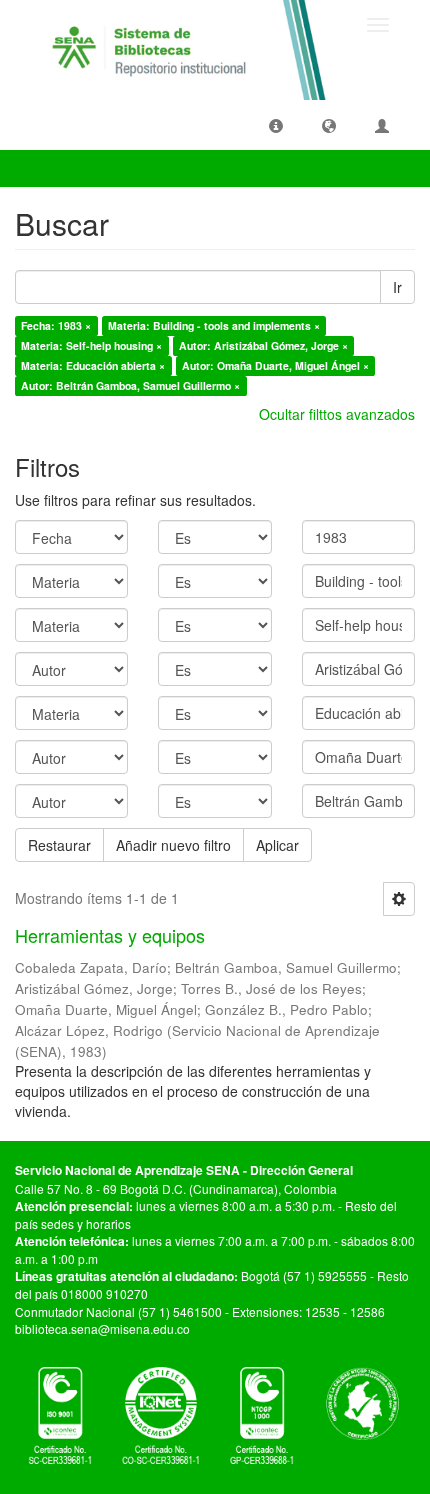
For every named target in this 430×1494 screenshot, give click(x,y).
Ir (397, 287)
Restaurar (59, 845)
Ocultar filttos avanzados (337, 414)
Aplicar (277, 845)
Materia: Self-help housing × (91, 345)
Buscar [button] (54, 168)
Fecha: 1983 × (56, 325)
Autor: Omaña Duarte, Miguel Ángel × (275, 365)
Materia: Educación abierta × (93, 365)
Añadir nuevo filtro (173, 845)
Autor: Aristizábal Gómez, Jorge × (263, 345)
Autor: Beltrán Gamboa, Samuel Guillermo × (130, 385)
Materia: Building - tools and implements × (214, 325)
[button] (276, 125)
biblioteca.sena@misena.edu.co (102, 1328)
